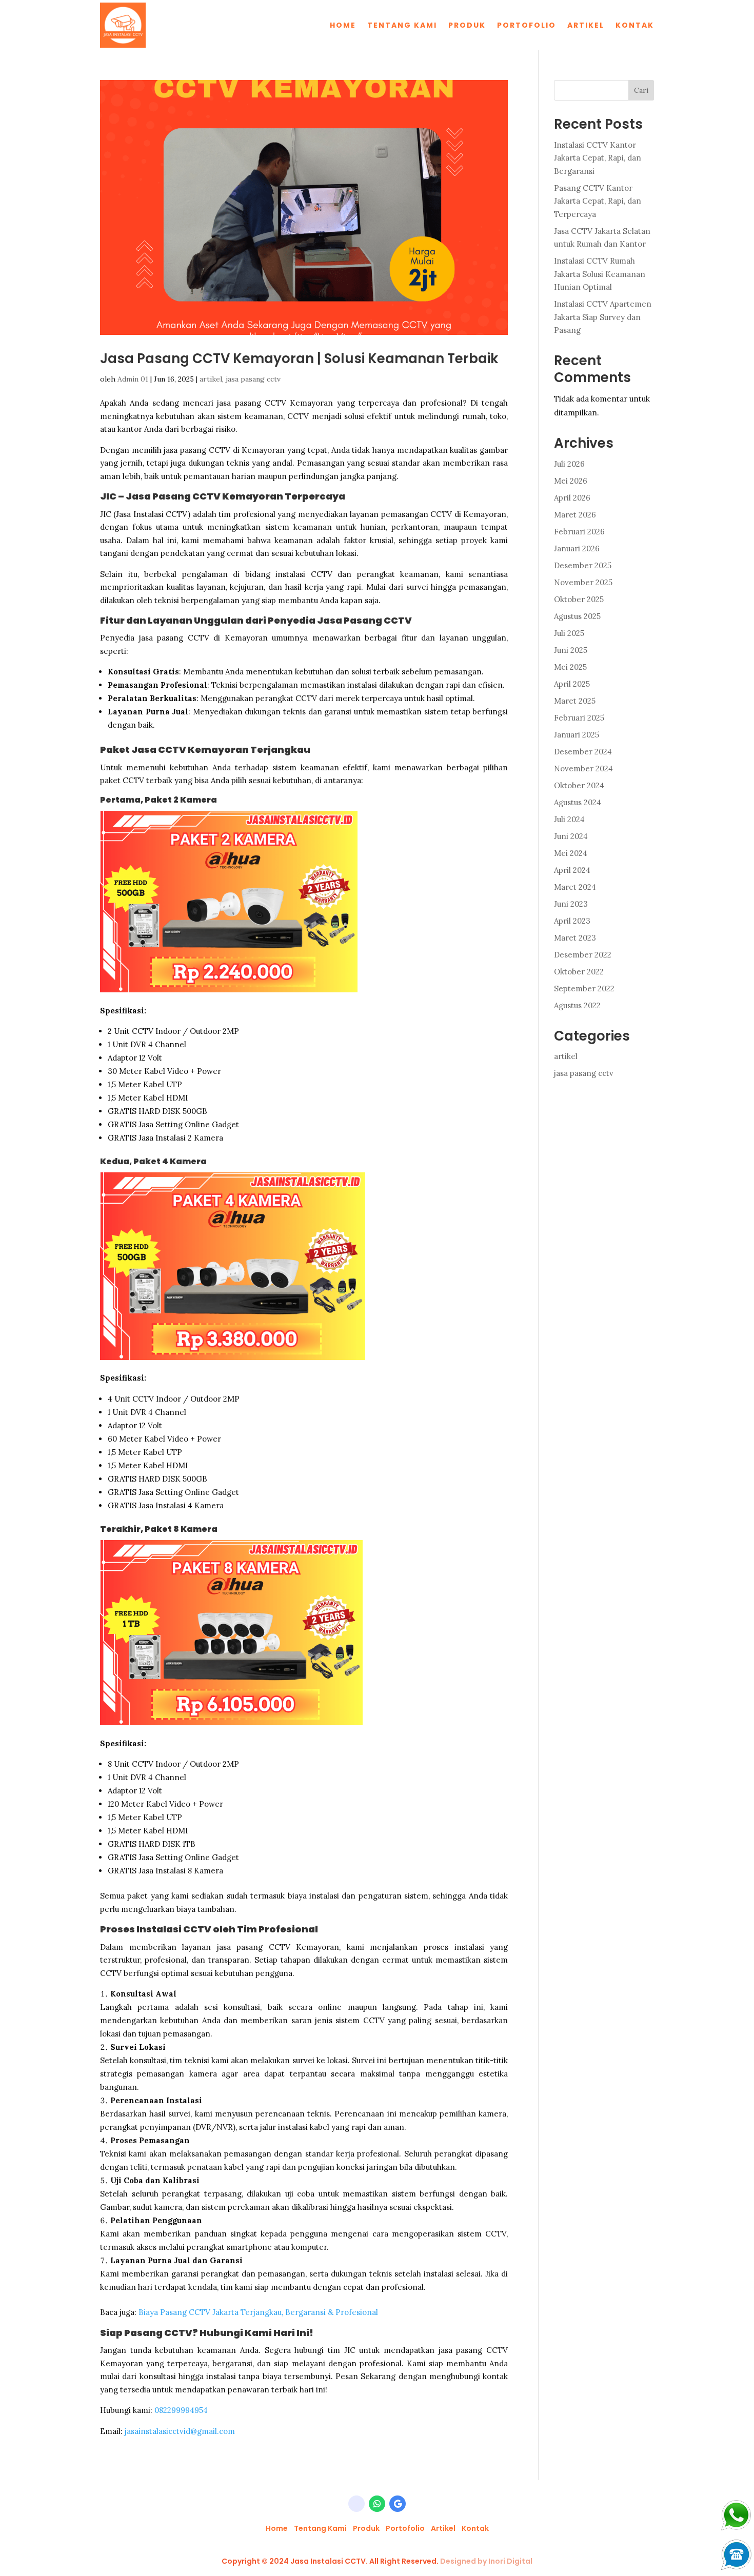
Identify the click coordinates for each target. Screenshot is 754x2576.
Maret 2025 (575, 701)
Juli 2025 (569, 633)
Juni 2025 (571, 650)
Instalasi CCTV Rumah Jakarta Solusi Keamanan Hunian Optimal (600, 274)
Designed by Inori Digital (486, 2561)
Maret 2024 (575, 887)
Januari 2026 (577, 548)
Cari (641, 90)
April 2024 (572, 870)
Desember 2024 (583, 752)
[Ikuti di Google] (398, 2504)
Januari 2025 (577, 735)
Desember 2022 (583, 955)
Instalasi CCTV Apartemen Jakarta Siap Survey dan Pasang (603, 317)
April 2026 (572, 498)
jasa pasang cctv (253, 379)
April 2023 (572, 921)
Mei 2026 (571, 481)
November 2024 (583, 768)
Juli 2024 (569, 819)
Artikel (586, 25)
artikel (211, 379)
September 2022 (584, 989)
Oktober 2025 (579, 599)
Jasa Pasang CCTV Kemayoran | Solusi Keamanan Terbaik (299, 358)
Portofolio (527, 25)
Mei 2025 (570, 667)
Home (343, 25)
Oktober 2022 (579, 972)
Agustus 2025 (577, 616)
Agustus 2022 (577, 1005)
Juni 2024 (571, 836)
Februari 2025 (579, 718)
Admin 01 (133, 379)
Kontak (635, 25)
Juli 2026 (569, 464)
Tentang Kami (402, 25)
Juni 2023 (571, 904)
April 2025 (572, 684)
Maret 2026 (575, 515)
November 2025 (583, 582)
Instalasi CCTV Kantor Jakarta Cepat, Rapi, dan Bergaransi (598, 158)
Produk (467, 25)
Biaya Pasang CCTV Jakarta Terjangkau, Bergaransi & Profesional (258, 2312)
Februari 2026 (579, 532)
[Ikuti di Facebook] (356, 2504)
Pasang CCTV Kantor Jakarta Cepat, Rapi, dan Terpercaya (598, 201)
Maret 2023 (575, 938)
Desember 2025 (583, 565)
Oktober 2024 (579, 785)
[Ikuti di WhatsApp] (377, 2504)
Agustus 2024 (578, 802)
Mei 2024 (571, 853)
